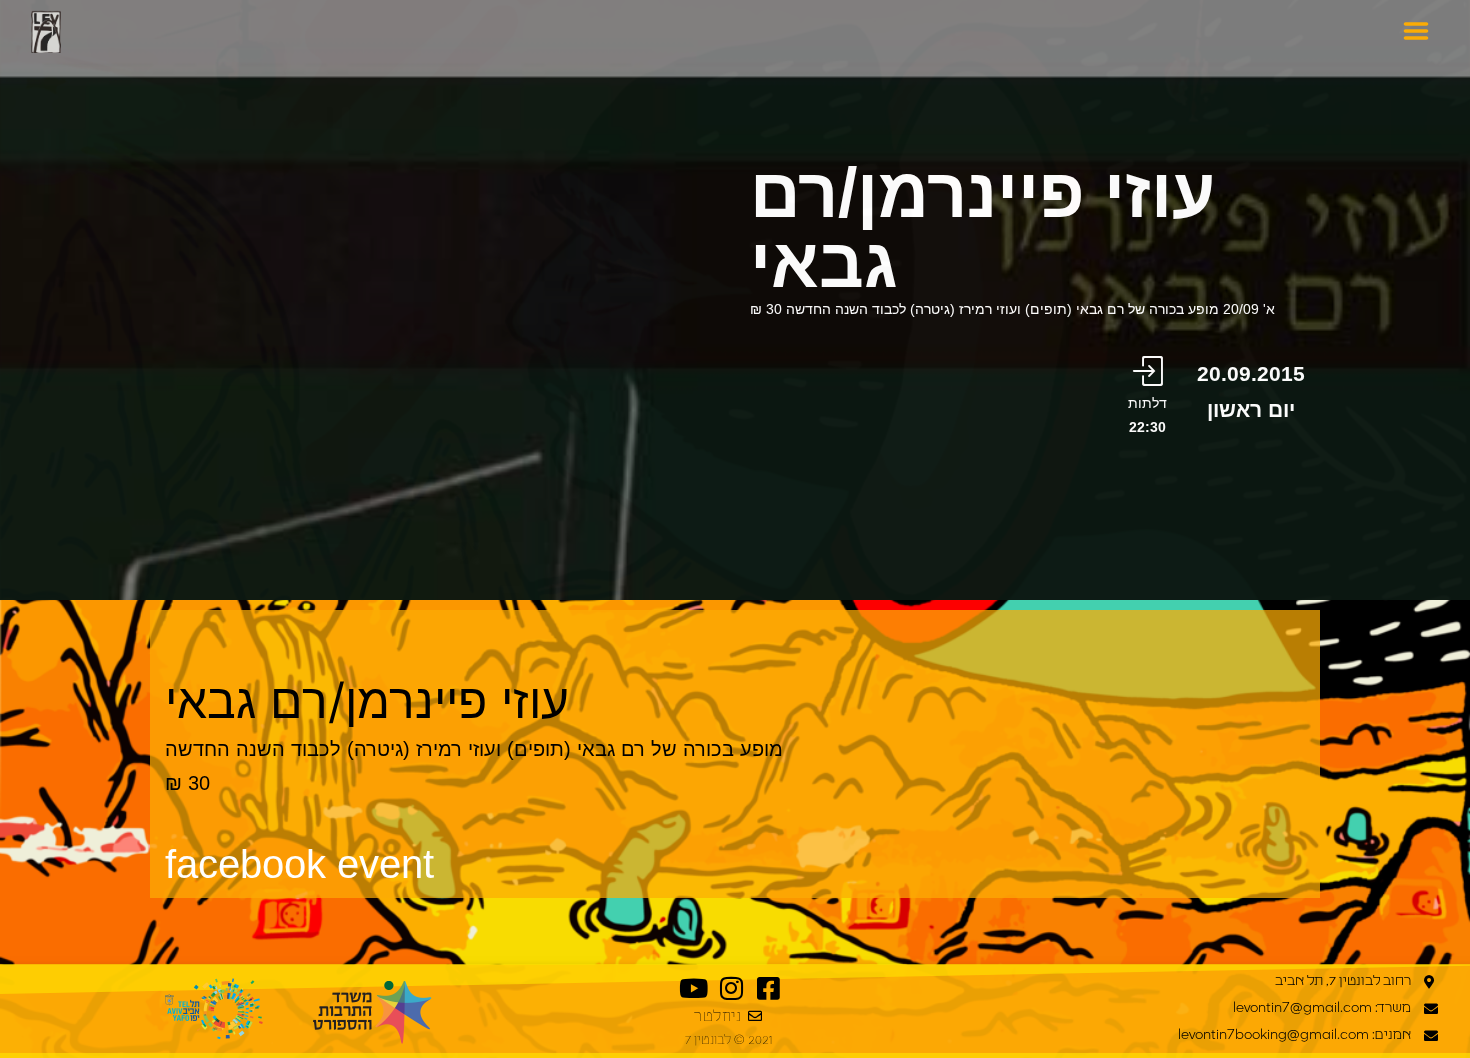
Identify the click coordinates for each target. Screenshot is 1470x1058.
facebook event (299, 864)
